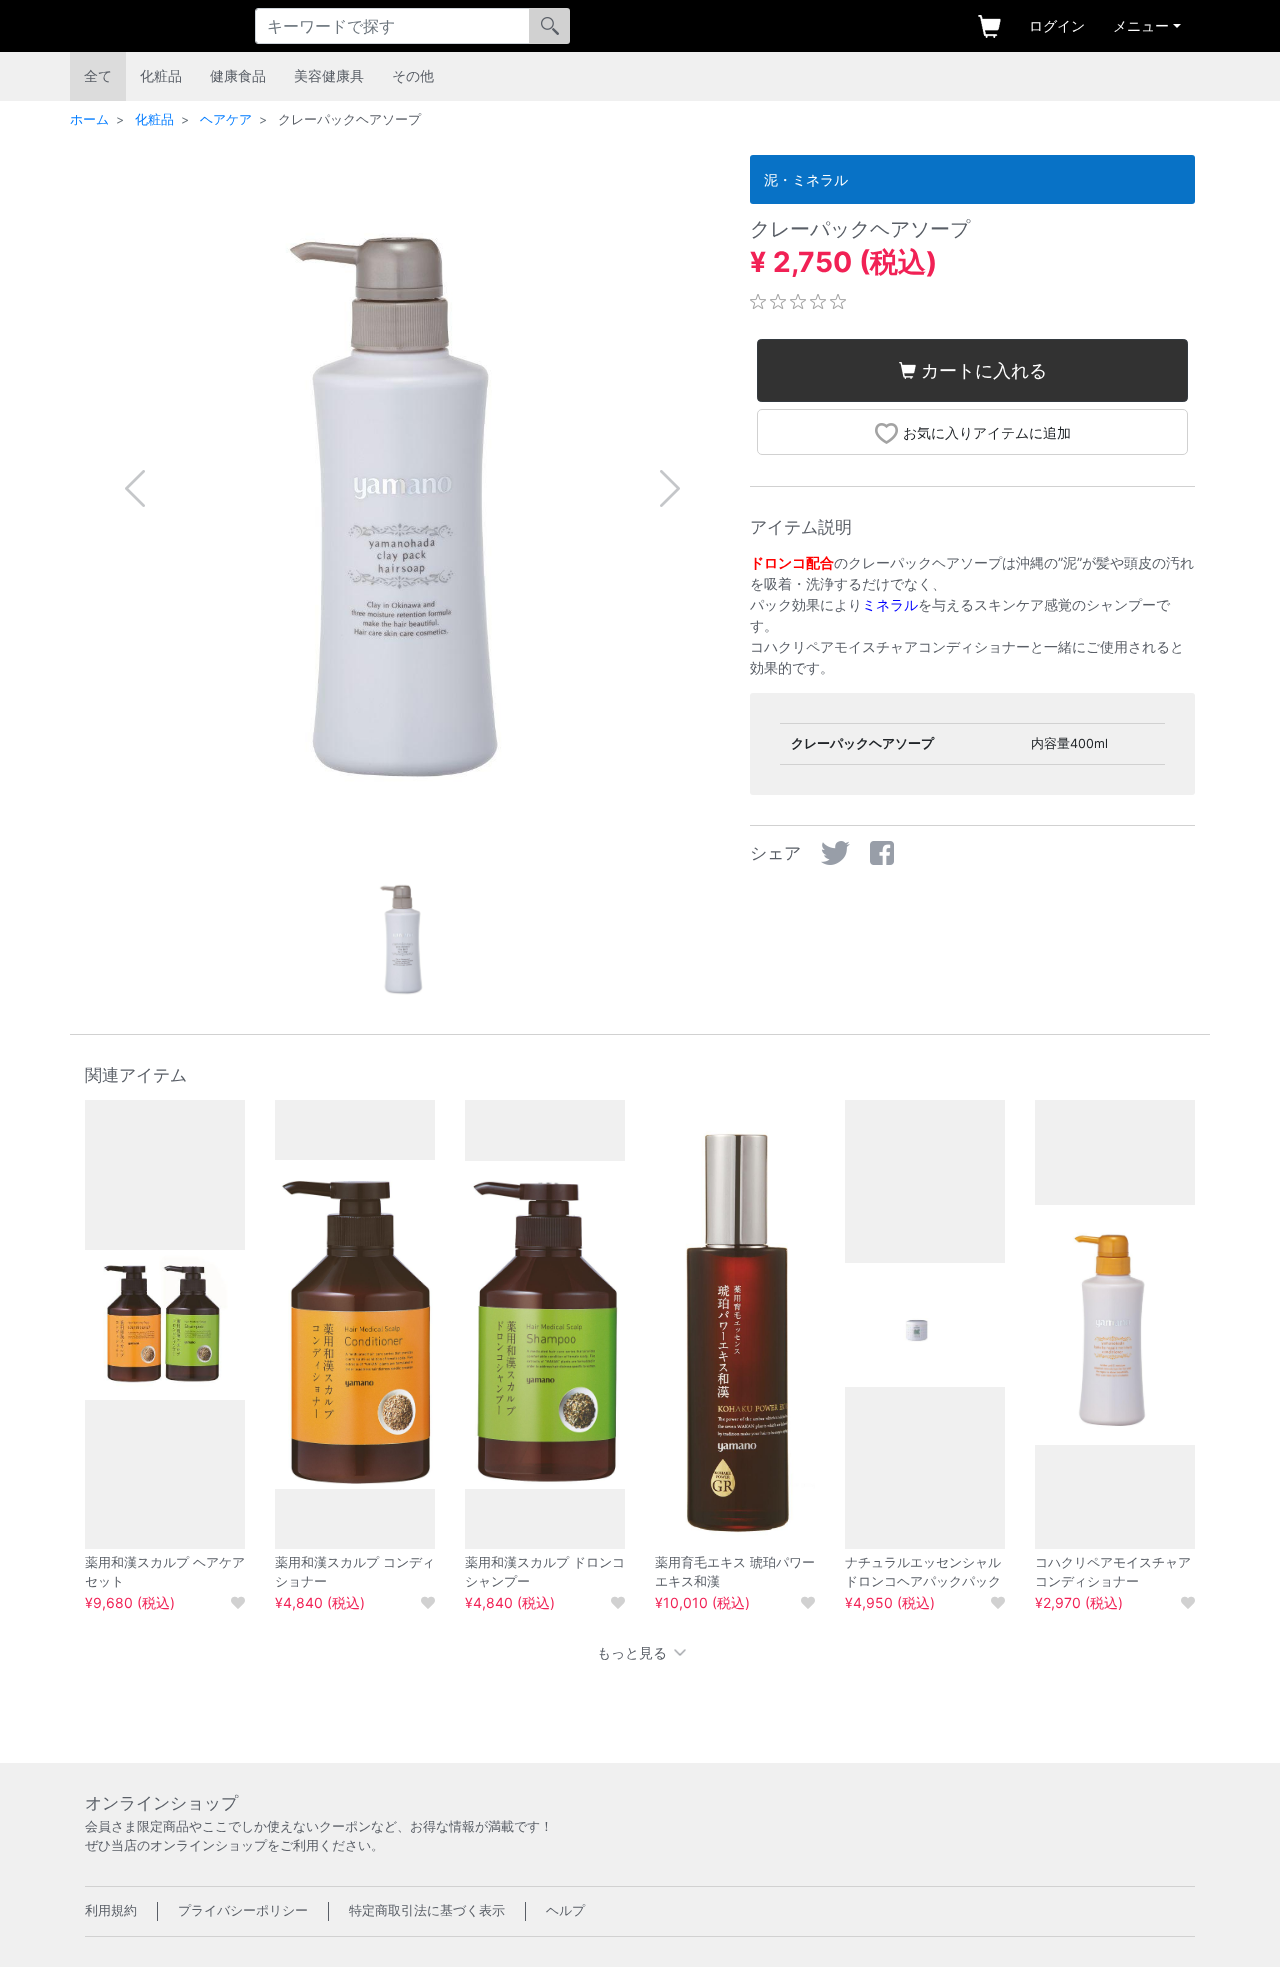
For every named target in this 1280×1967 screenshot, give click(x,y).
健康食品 (238, 75)
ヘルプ (565, 1910)
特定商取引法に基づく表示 (427, 1910)
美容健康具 (329, 75)
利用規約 (111, 1910)
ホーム (89, 119)
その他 (413, 75)
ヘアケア (226, 119)
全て (98, 75)
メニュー (1141, 25)
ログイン (1057, 25)
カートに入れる (984, 370)
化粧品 (161, 75)
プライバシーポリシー (243, 1910)
